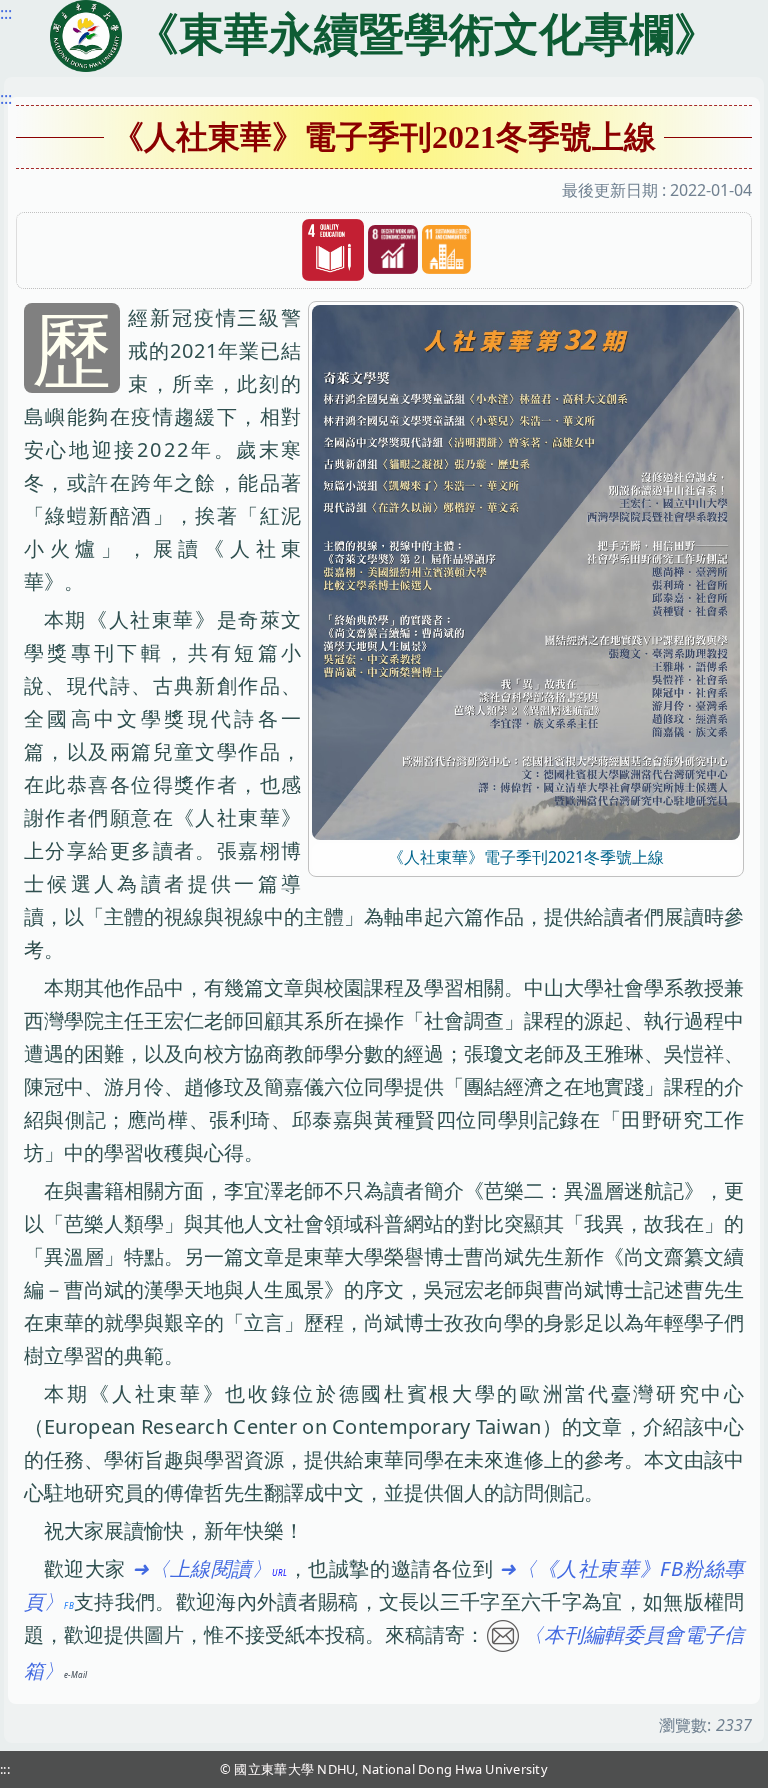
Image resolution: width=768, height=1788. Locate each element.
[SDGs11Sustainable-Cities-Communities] (446, 250)
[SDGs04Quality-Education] (333, 250)
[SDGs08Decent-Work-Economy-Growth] (392, 250)
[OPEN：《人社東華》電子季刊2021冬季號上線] (526, 571)
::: (6, 98)
